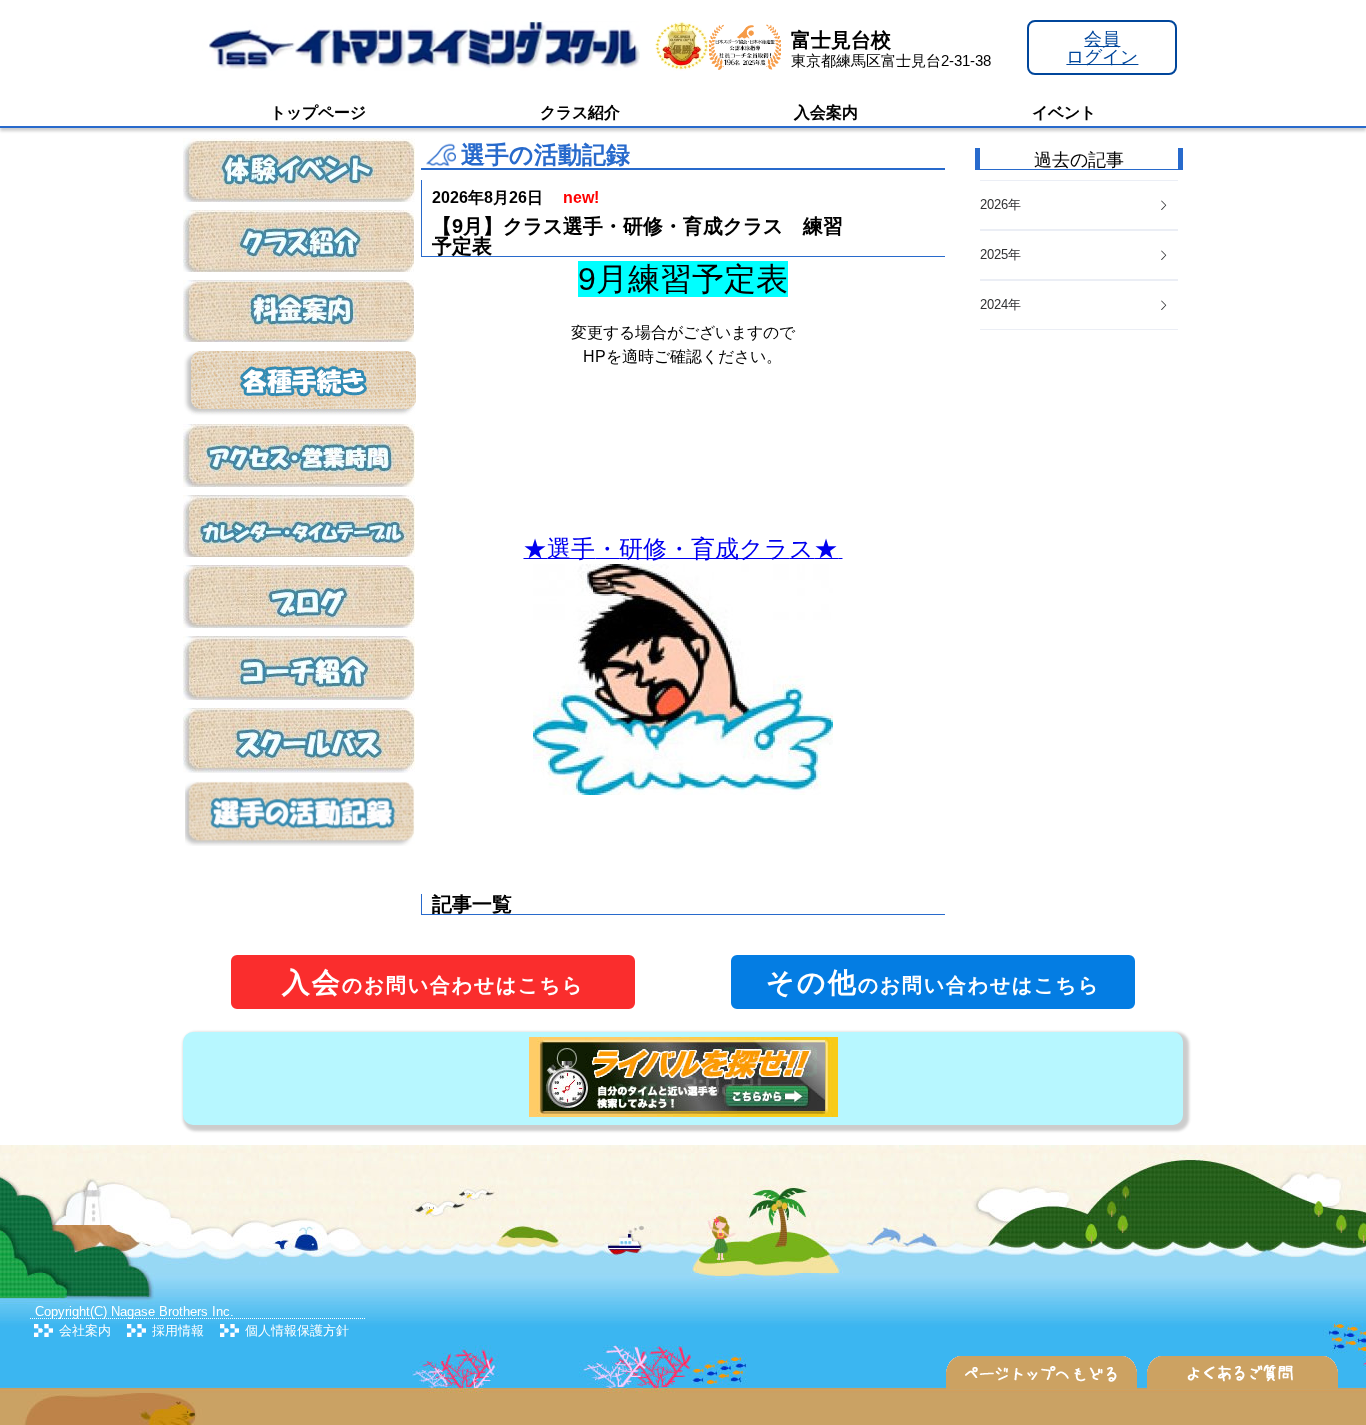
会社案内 (85, 1330)
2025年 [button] (1000, 254)
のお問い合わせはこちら (433, 982)
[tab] (1079, 305)
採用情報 (178, 1330)
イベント (1064, 112)
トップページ (318, 112)
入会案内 (826, 112)
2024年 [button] (1000, 304)
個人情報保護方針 (297, 1330)
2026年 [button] (1000, 204)
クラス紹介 (580, 112)
